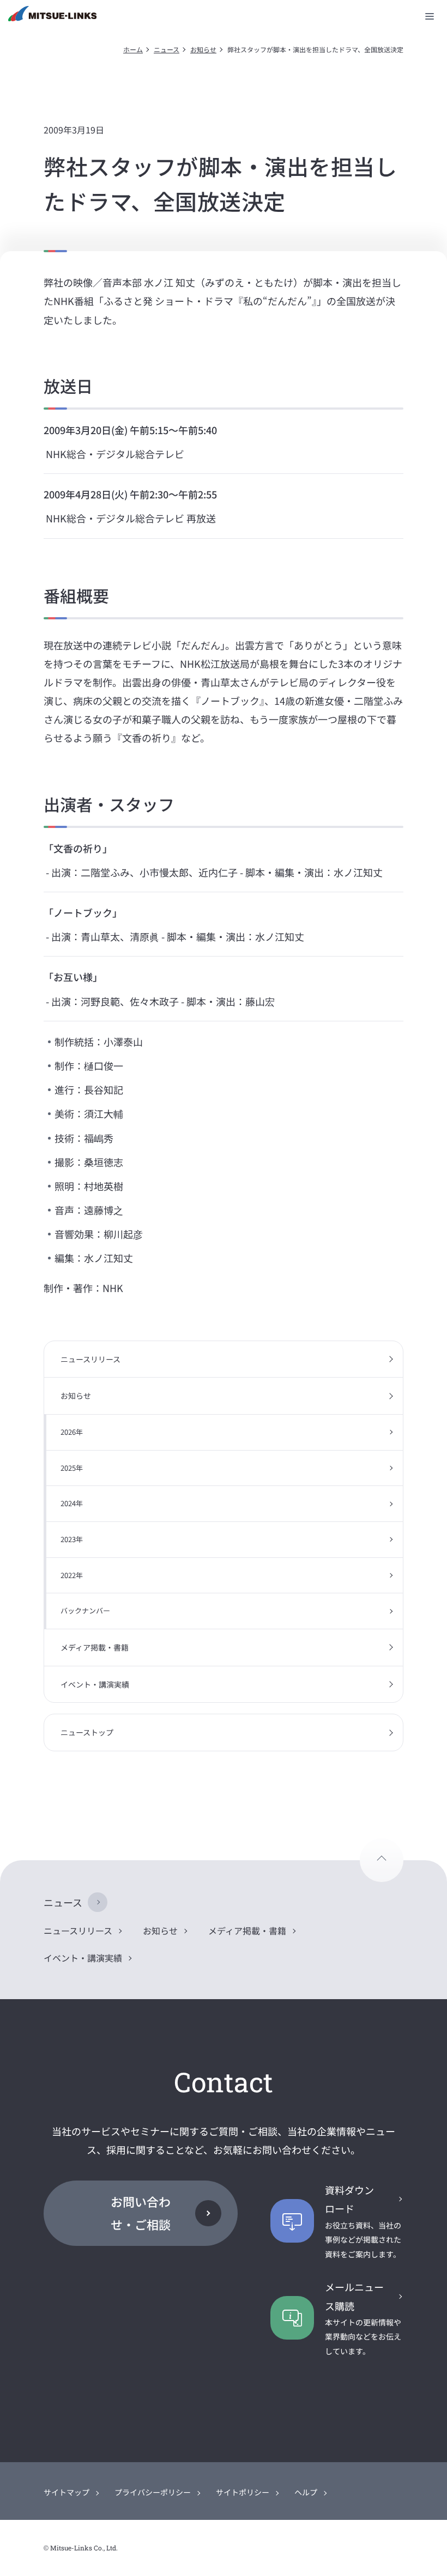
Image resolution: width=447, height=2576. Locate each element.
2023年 (72, 1539)
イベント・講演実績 (95, 1684)
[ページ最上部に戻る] (382, 1860)
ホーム (133, 49)
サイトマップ (67, 2492)
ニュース (167, 49)
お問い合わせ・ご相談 (141, 2213)
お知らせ (203, 49)
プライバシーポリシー (153, 2492)
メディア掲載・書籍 (95, 1647)
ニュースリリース (90, 1359)
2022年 (72, 1575)
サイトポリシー (243, 2492)
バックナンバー (85, 1610)
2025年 (72, 1468)
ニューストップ (87, 1732)
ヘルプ (306, 2492)
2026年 (72, 1432)
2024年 (72, 1503)
